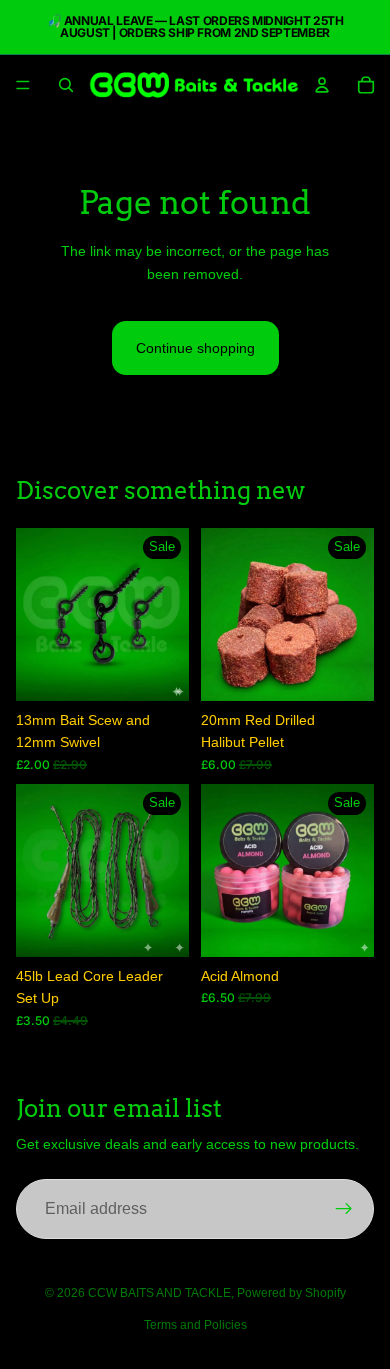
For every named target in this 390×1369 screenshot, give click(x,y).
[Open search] (66, 85)
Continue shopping (195, 348)
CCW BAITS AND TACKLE (159, 1293)
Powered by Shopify (291, 1293)
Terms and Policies (195, 1325)
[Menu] (23, 85)
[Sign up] (344, 1209)
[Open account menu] (322, 85)
